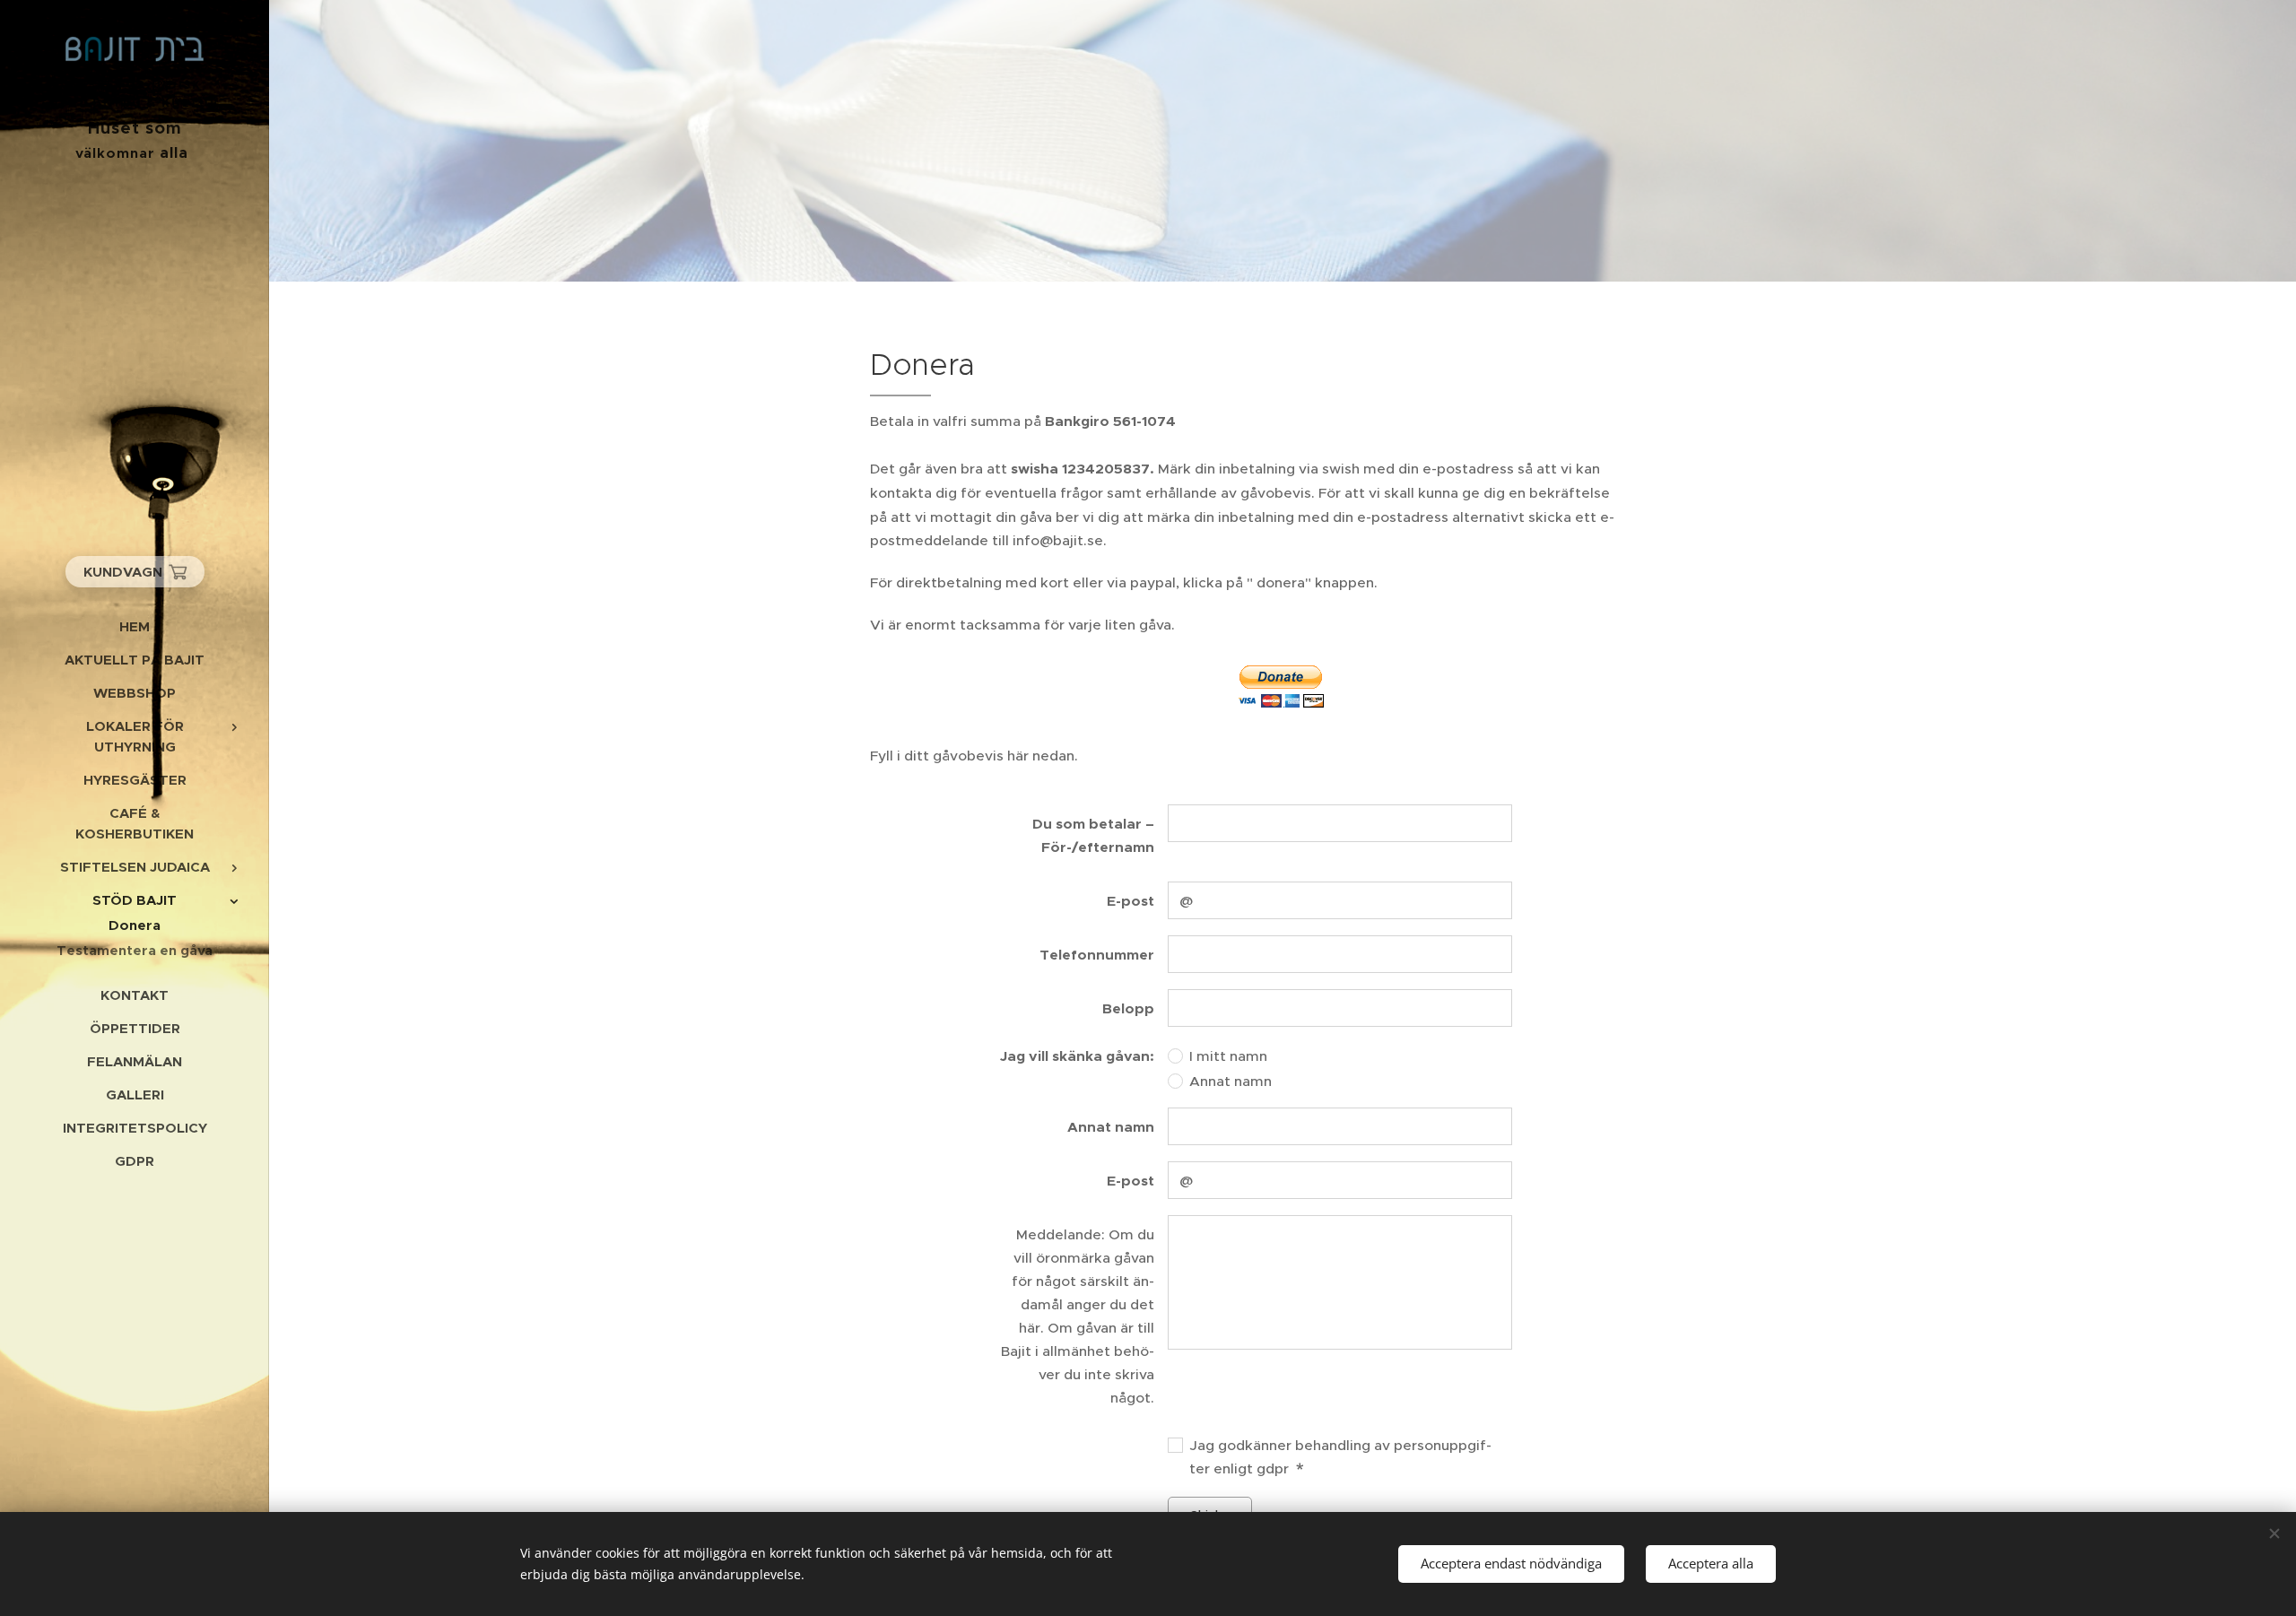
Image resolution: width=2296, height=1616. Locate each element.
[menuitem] (135, 626)
